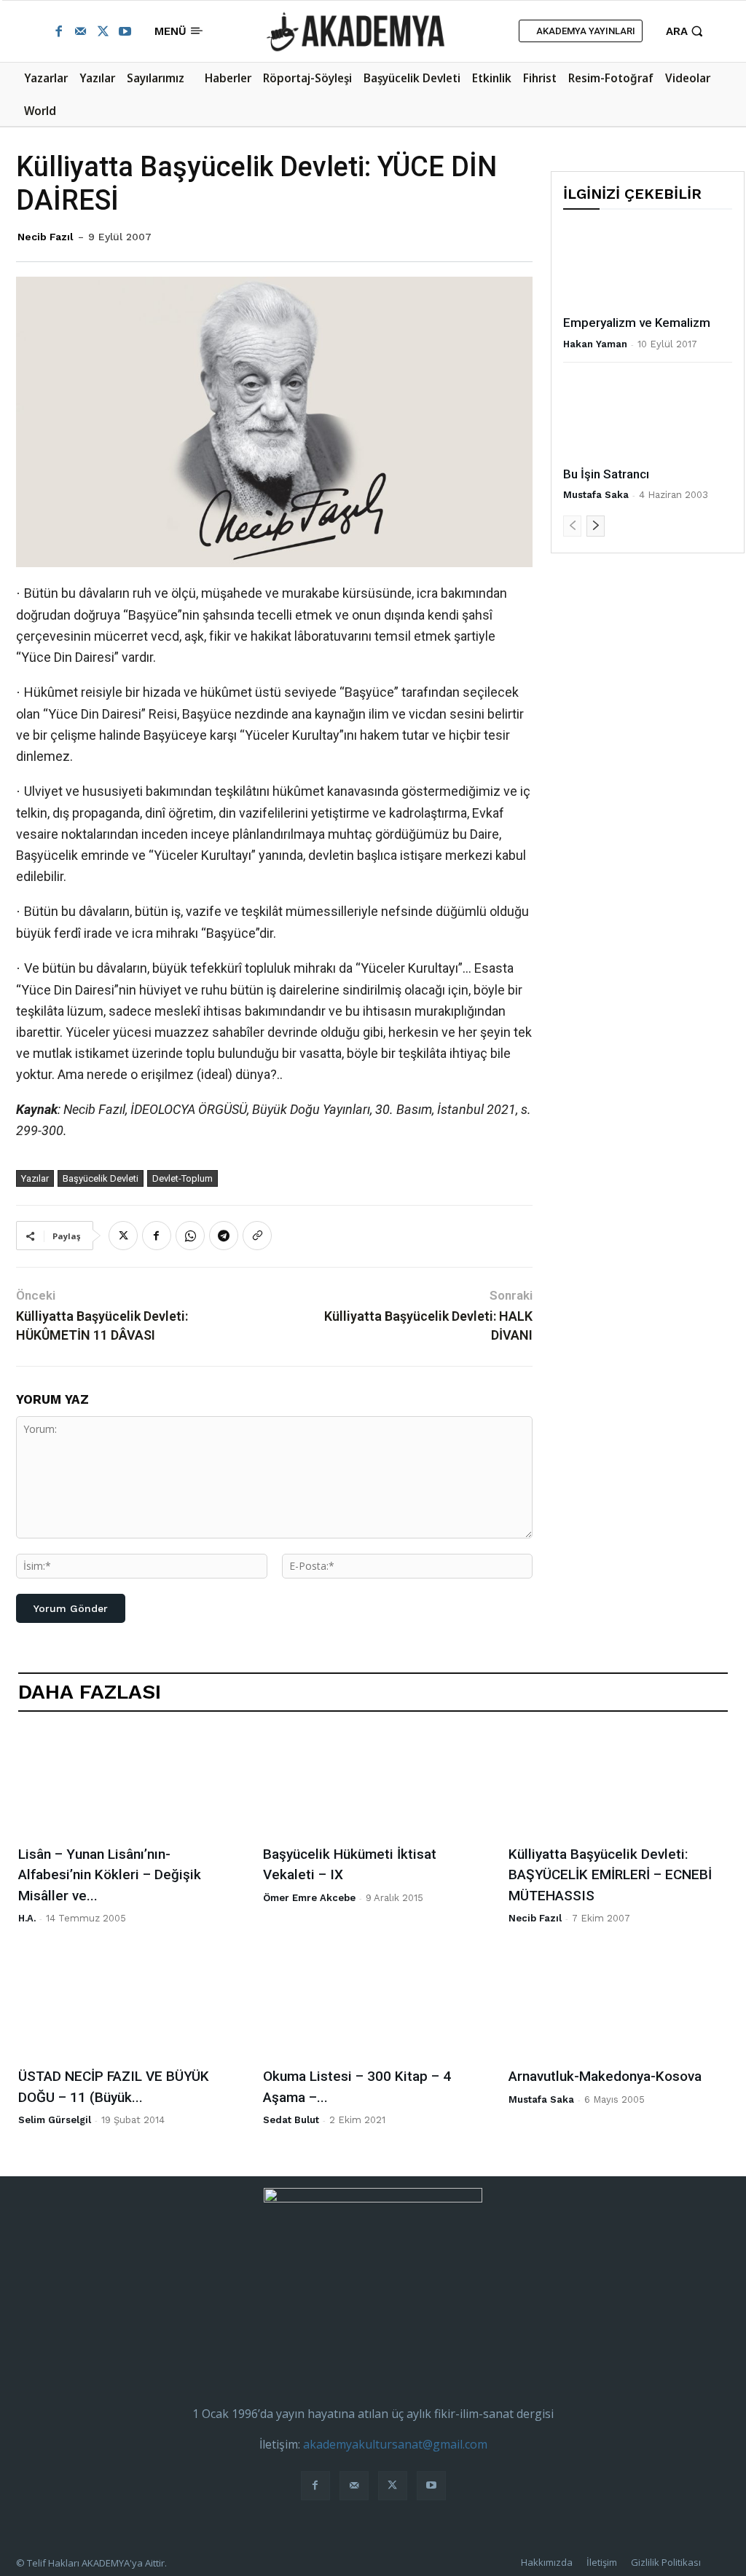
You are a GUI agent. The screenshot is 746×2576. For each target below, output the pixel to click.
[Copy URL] (257, 1236)
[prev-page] (572, 526)
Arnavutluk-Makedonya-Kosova (605, 2076)
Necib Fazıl (46, 237)
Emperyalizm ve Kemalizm (637, 323)
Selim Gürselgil (55, 2120)
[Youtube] (125, 31)
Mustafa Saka (596, 495)
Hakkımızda (547, 2562)
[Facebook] (58, 31)
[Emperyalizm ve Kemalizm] (648, 266)
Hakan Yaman (595, 344)
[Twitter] (103, 31)
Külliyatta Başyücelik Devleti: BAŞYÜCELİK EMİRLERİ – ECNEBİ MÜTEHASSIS (610, 1875)
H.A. (27, 1918)
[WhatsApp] (190, 1236)
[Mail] (80, 31)
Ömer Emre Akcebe (309, 1898)
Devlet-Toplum (182, 1178)
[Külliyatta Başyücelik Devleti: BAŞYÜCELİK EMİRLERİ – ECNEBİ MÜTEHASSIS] (618, 1783)
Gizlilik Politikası (666, 2562)
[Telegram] (224, 1236)
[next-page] (596, 526)
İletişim (602, 2562)
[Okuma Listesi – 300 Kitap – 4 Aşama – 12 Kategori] (373, 2006)
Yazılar (35, 1178)
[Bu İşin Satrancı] (648, 418)
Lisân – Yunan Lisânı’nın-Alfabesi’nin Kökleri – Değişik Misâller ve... (110, 1875)
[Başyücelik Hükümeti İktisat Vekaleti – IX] (373, 1783)
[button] (686, 31)
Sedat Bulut (291, 2120)
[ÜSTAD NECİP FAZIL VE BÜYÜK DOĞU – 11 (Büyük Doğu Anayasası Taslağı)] (128, 2006)
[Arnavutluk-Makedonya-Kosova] (618, 2006)
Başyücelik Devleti (101, 1178)
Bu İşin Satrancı (606, 474)
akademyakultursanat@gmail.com (395, 2444)
